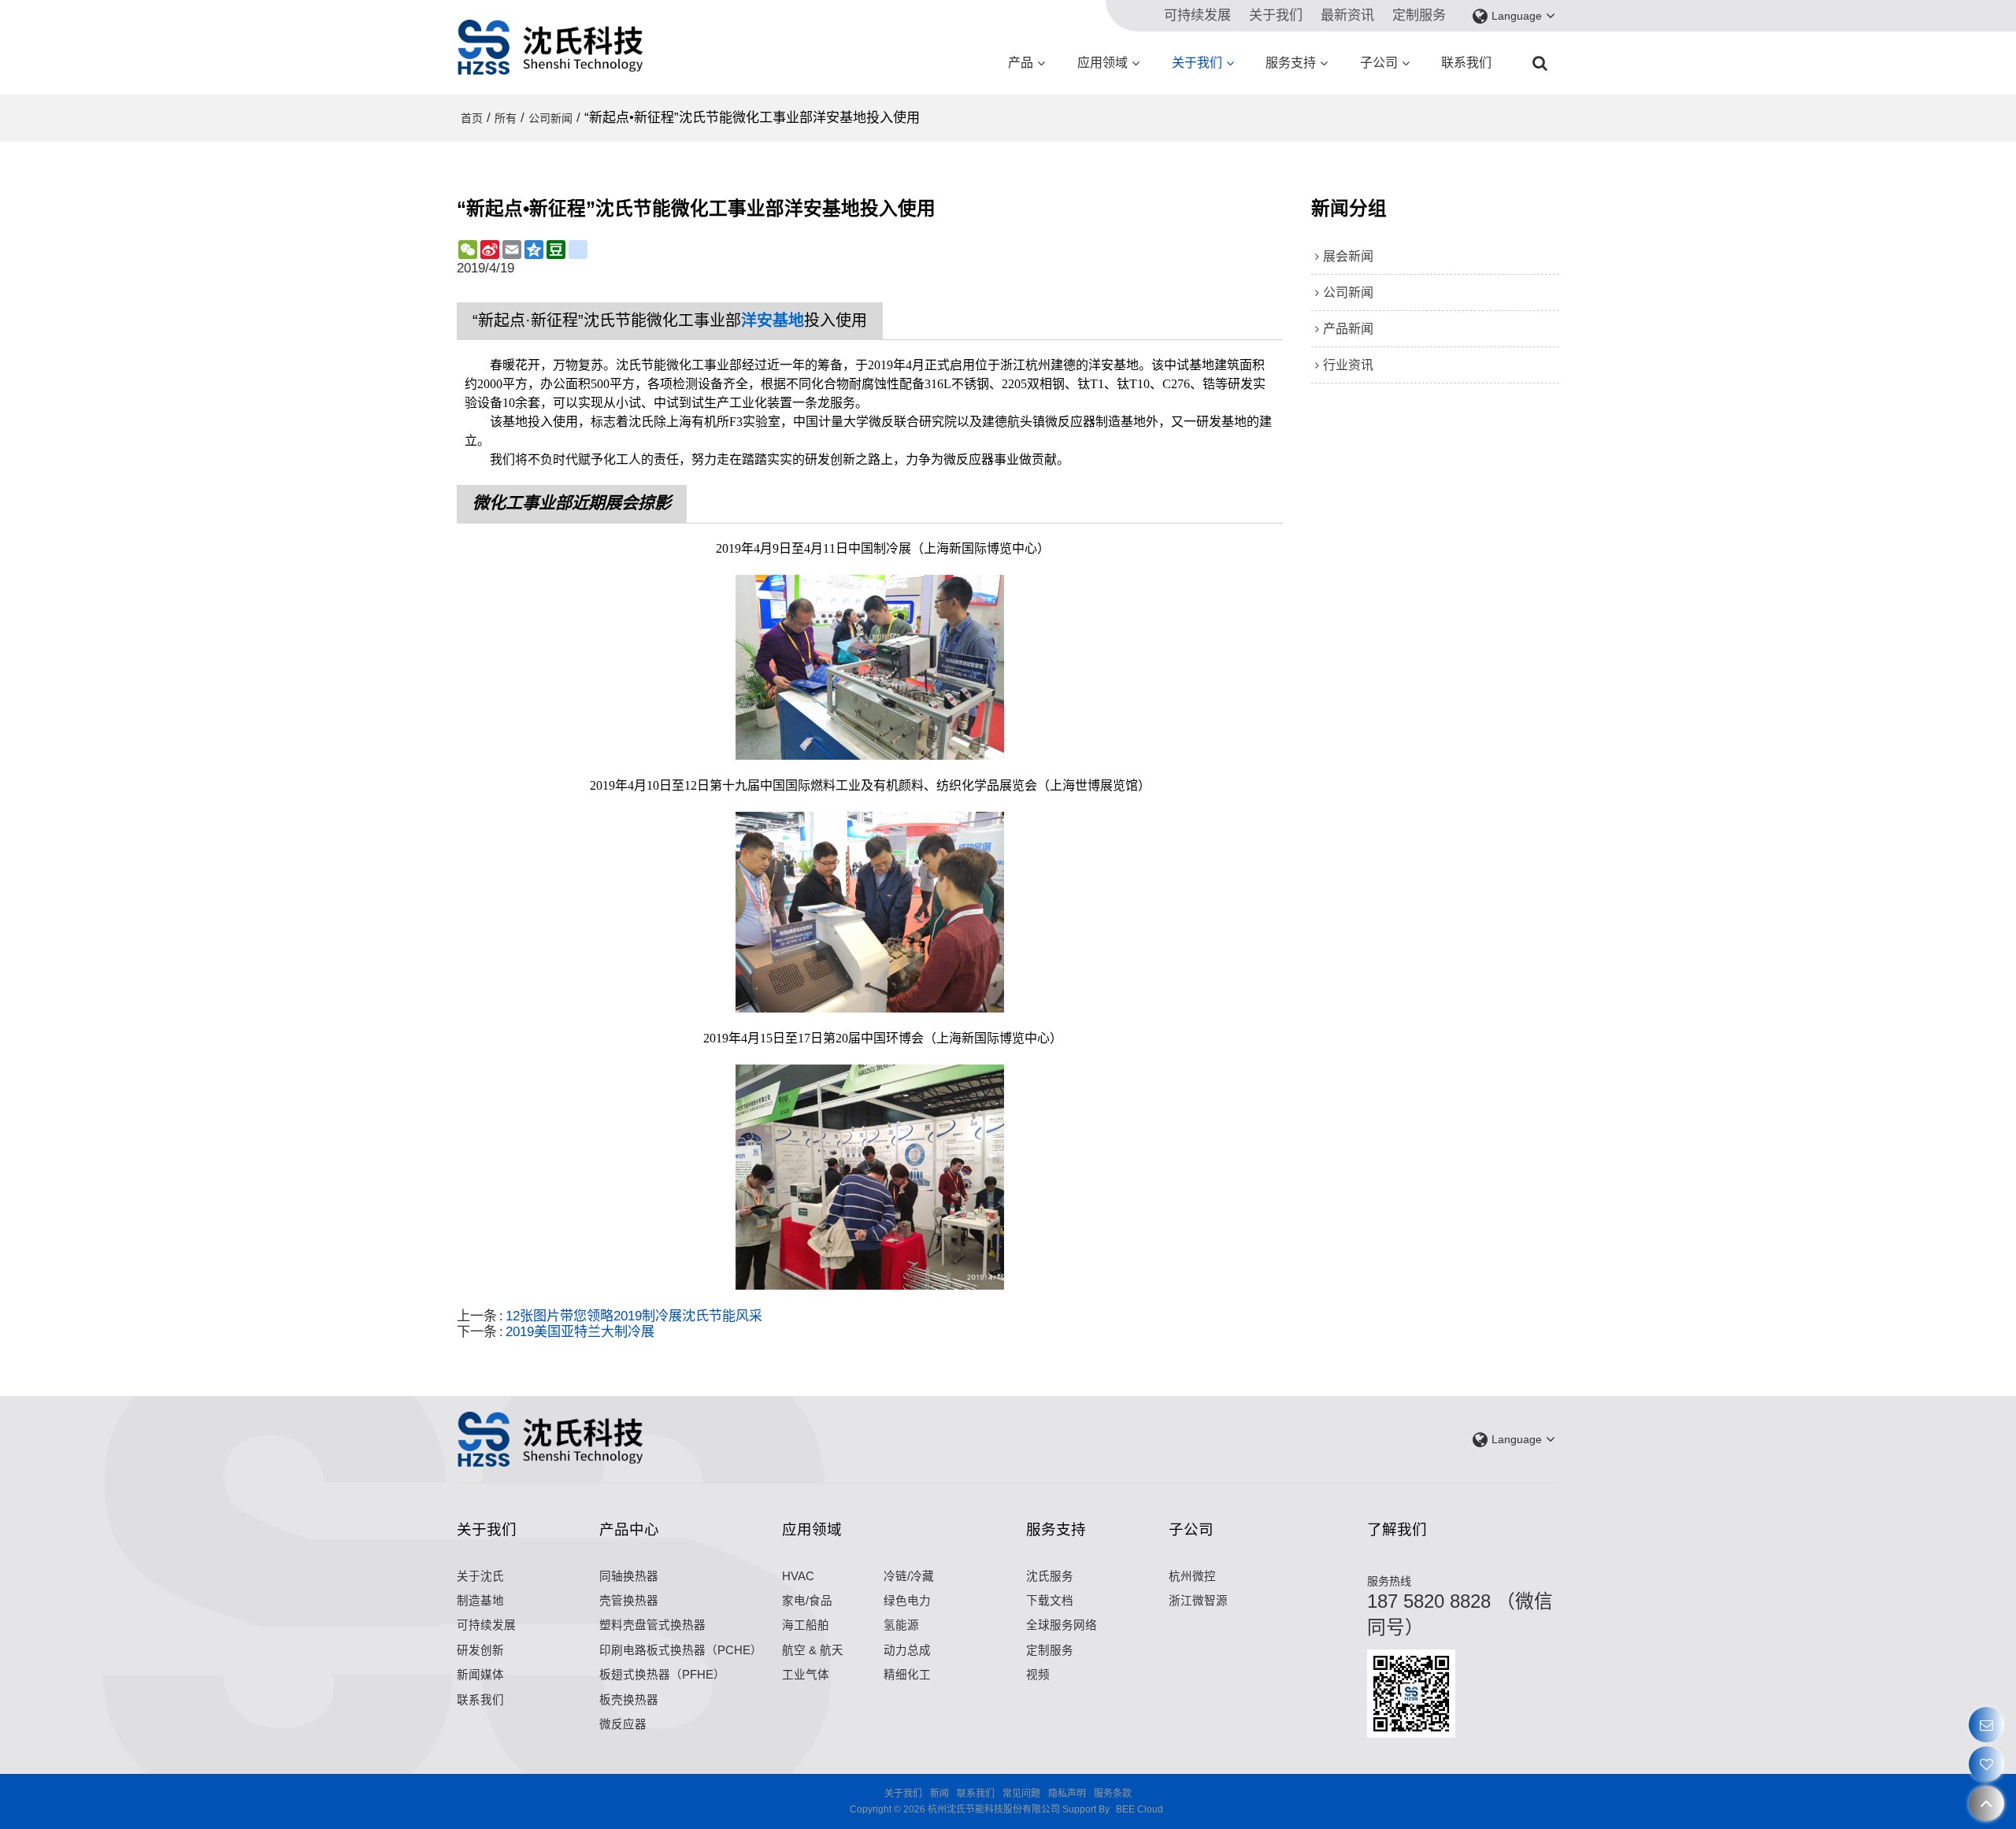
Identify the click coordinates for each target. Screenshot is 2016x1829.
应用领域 (1102, 63)
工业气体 (806, 1675)
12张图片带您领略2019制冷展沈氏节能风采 (634, 1316)
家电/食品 (807, 1601)
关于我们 (1276, 15)
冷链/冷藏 (909, 1576)
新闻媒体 (480, 1675)
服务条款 (1113, 1794)
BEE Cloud (1140, 1809)
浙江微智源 (1198, 1601)
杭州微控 (1192, 1576)
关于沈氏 (480, 1576)
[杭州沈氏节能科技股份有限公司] (551, 47)
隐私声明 (1067, 1794)
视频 (1038, 1675)
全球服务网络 (1062, 1625)
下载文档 (1050, 1601)
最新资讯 (1347, 15)
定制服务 (1419, 15)
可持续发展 (1197, 15)
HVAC (798, 1576)
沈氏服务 (1050, 1576)
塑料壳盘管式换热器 (652, 1625)
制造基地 (480, 1601)
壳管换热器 (629, 1601)
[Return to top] (1986, 1803)
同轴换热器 (629, 1576)
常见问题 (1021, 1794)
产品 (1021, 63)
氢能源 (901, 1625)
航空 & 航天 (813, 1650)
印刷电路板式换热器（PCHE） (681, 1650)
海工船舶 (806, 1625)
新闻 (939, 1794)
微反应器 (623, 1724)
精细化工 (907, 1675)
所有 (506, 118)
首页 (472, 118)
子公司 (1379, 63)
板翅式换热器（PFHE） (662, 1675)
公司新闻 (550, 118)
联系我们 (1466, 63)
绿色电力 (907, 1601)
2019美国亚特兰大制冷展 (580, 1332)
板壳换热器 (629, 1700)
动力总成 (907, 1650)
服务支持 (1291, 63)
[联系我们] (1986, 1725)
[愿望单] (1986, 1764)
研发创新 (480, 1650)
